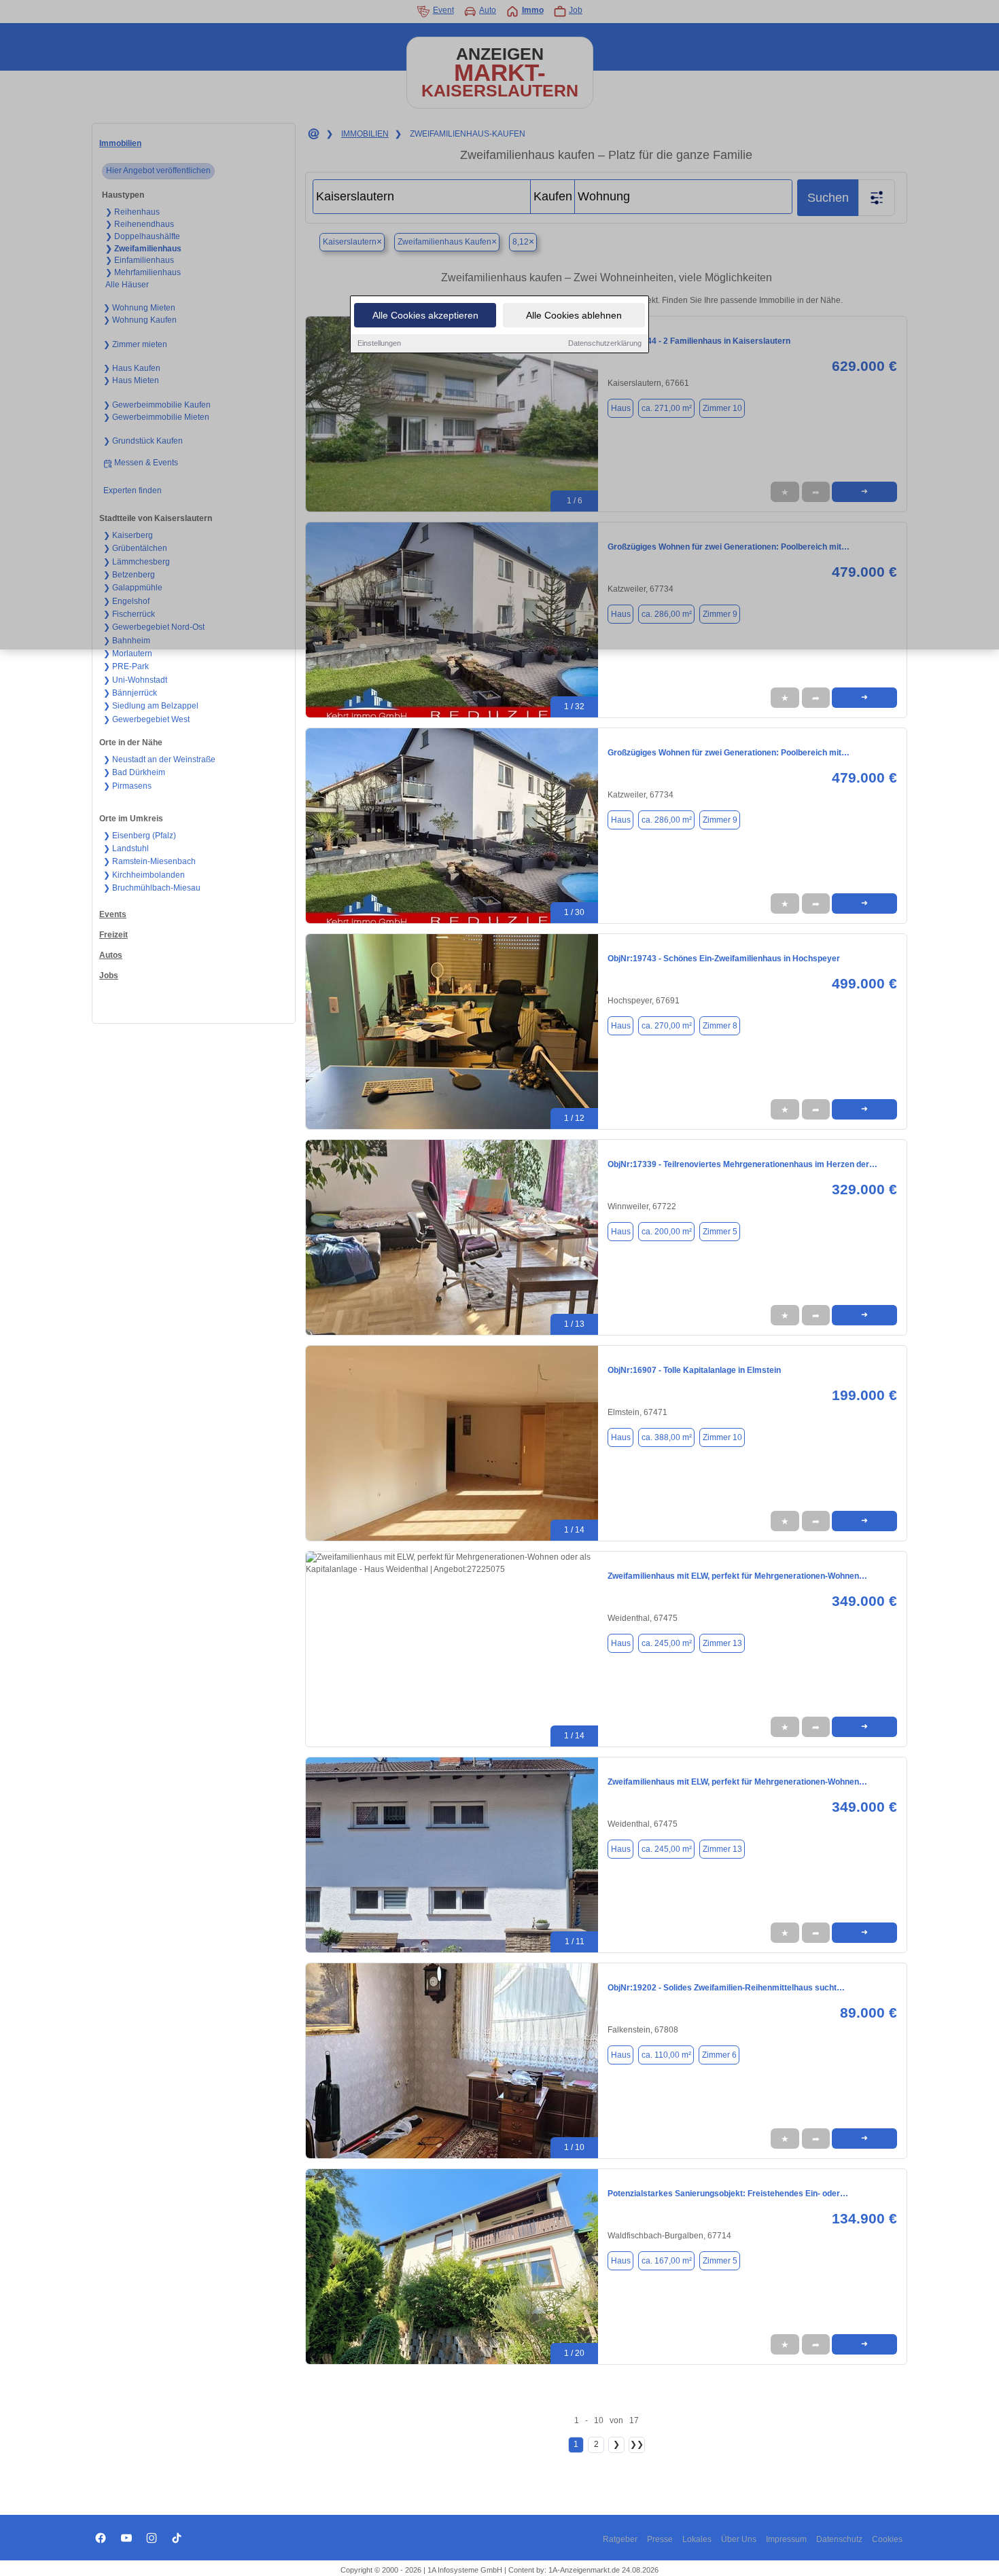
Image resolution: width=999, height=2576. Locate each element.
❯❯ (637, 2444)
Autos (111, 955)
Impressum (786, 2539)
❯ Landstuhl (126, 848)
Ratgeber (620, 2539)
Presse (660, 2539)
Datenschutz (839, 2539)
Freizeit (113, 935)
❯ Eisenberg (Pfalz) (140, 836)
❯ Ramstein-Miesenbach (150, 861)
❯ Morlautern (128, 654)
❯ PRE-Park (126, 666)
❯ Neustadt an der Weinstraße (159, 759)
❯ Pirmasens (127, 786)
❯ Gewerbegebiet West (146, 719)
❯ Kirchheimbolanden (144, 875)
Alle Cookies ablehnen (574, 315)
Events (113, 914)
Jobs (109, 976)
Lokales (697, 2539)
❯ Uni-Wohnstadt (135, 680)
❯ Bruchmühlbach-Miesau (152, 888)
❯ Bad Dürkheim (134, 772)
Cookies (887, 2539)
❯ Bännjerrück (130, 693)
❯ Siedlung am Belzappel (151, 706)
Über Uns (739, 2539)
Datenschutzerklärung (605, 343)
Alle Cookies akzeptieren (425, 315)
